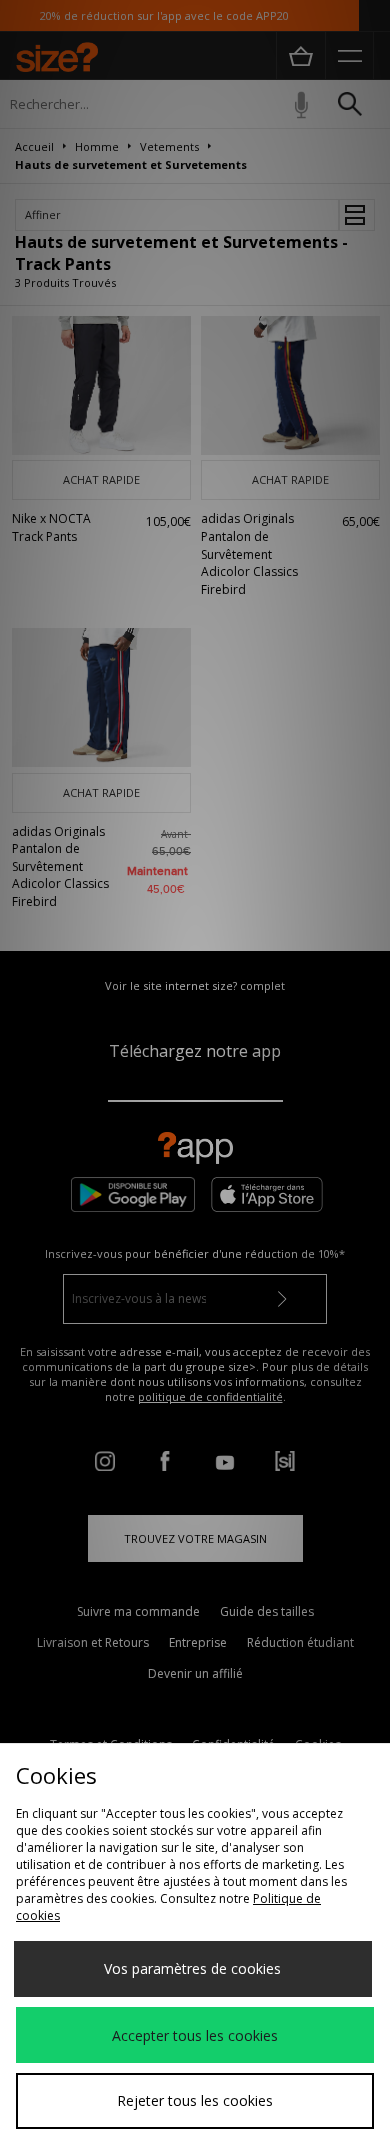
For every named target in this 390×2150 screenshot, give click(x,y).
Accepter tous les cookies (195, 2035)
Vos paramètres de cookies (192, 1968)
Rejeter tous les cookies (195, 2100)
